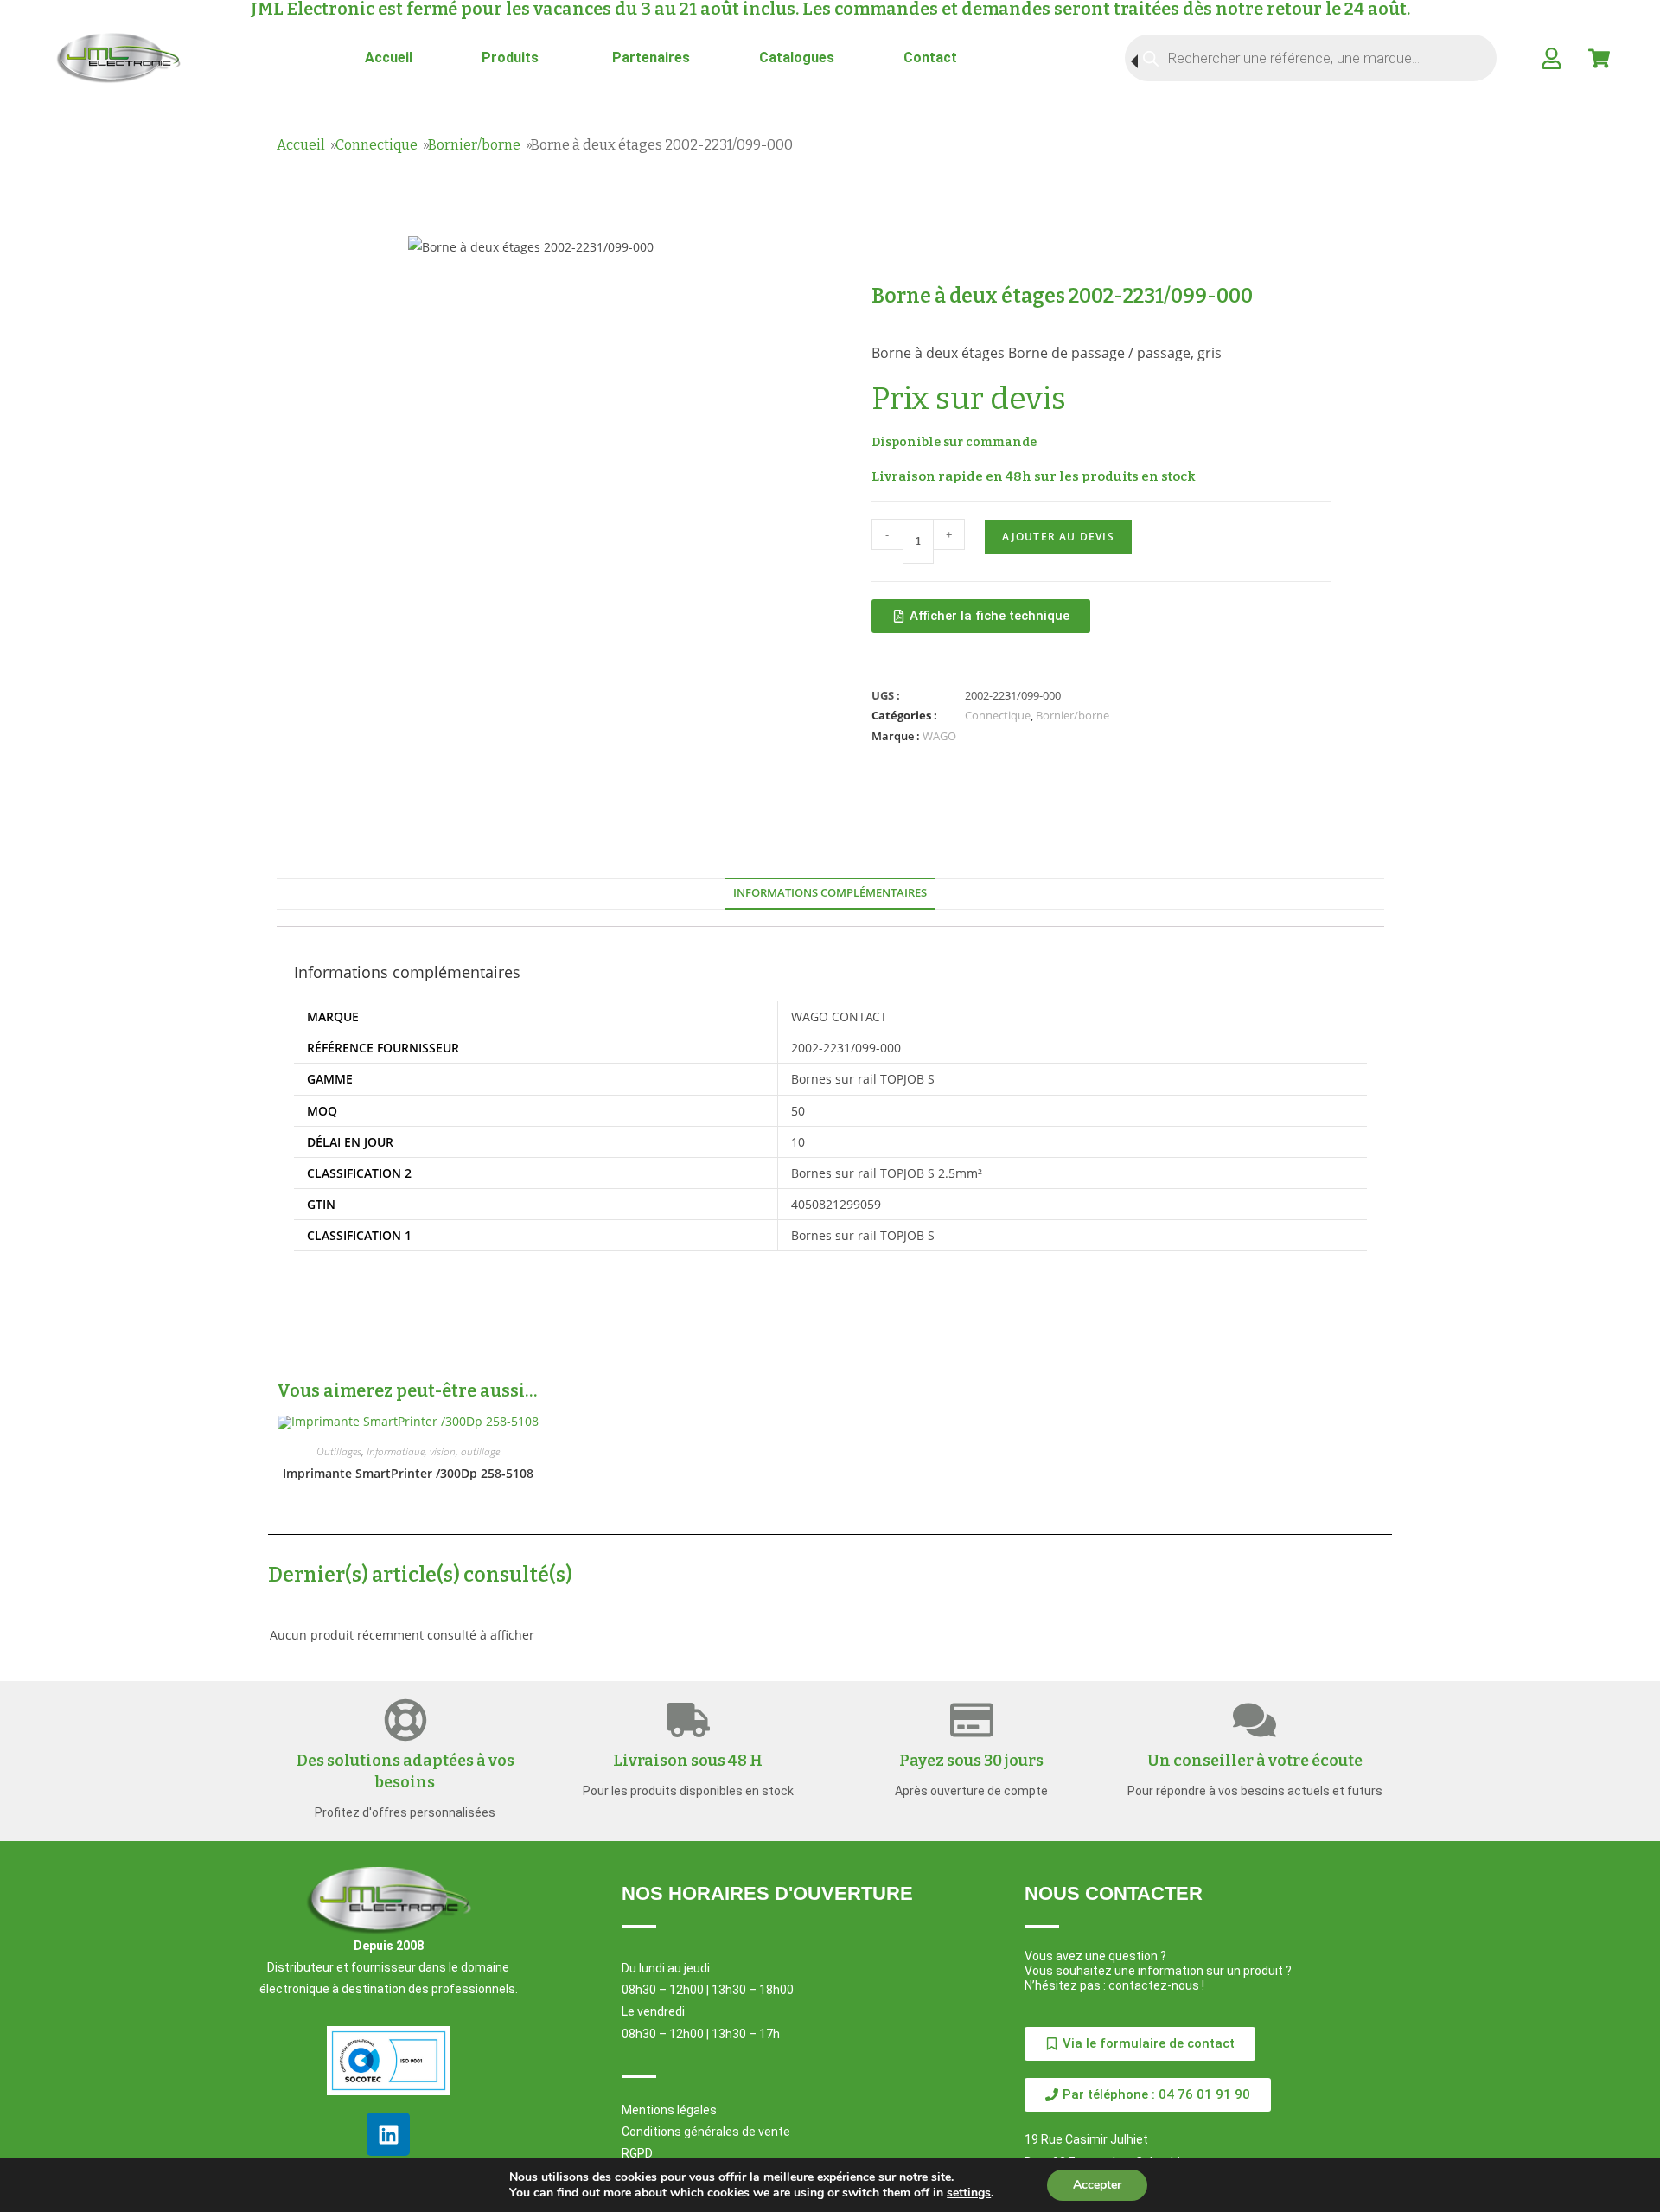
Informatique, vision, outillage (433, 1451)
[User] (1551, 58)
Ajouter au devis (1058, 537)
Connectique (377, 145)
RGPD (637, 2153)
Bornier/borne (474, 145)
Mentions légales (669, 2110)
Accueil (301, 145)
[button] (1148, 2095)
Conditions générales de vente (706, 2132)
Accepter (1097, 2185)
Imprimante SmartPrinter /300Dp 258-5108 (408, 1473)
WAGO (939, 736)
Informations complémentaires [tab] (830, 893)
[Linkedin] (388, 2134)
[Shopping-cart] (1599, 58)
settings (969, 2193)
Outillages (339, 1451)
